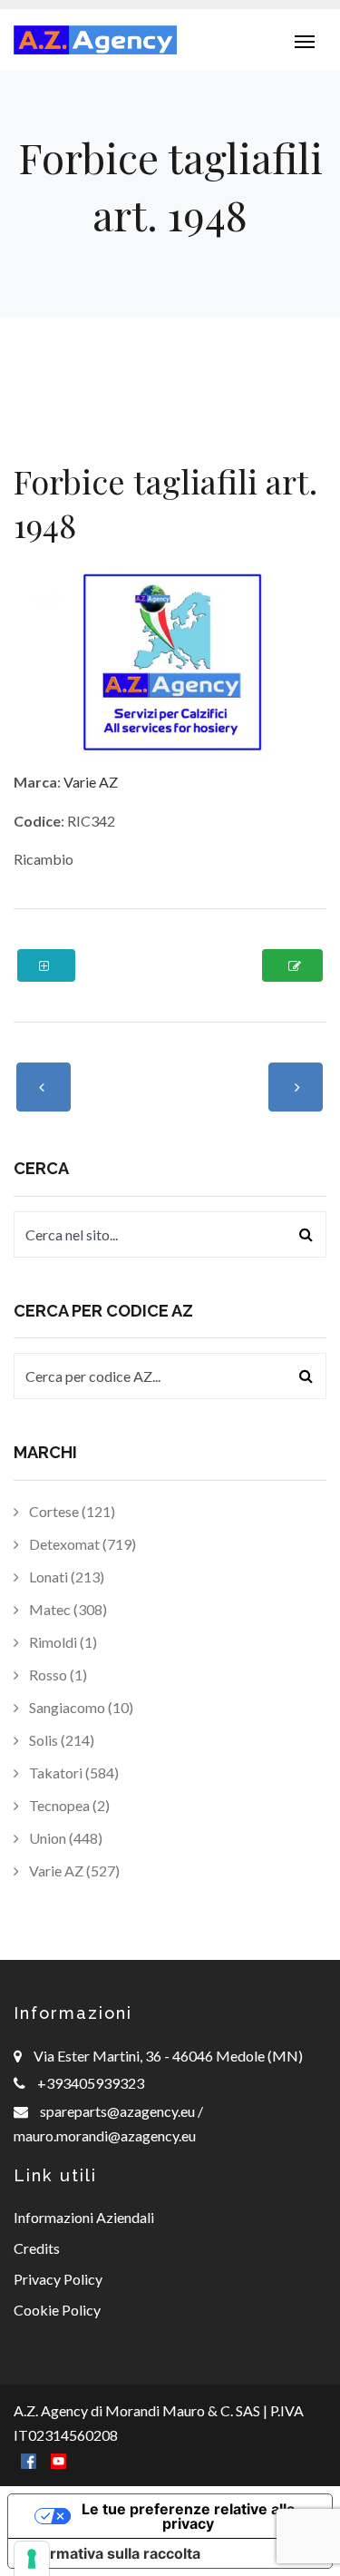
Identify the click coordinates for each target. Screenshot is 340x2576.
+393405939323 (91, 2083)
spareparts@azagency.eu (119, 2111)
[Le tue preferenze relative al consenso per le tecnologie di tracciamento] (32, 2559)
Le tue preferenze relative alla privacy (188, 2516)
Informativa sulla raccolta (112, 2553)
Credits (37, 2248)
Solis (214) (60, 1740)
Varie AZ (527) (73, 1871)
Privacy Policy (58, 2279)
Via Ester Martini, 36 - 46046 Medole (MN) (168, 2056)
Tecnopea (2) (68, 1805)
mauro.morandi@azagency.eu (105, 2135)
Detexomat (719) (81, 1544)
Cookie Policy (57, 2310)
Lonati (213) (65, 1577)
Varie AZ (91, 782)
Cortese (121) (71, 1511)
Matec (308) (67, 1609)
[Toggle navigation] (305, 40)
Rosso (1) (57, 1675)
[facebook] (29, 2459)
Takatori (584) (73, 1773)
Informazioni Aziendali (84, 2217)
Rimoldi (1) (62, 1642)
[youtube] (58, 2459)
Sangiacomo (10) (80, 1707)
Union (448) (64, 1838)
